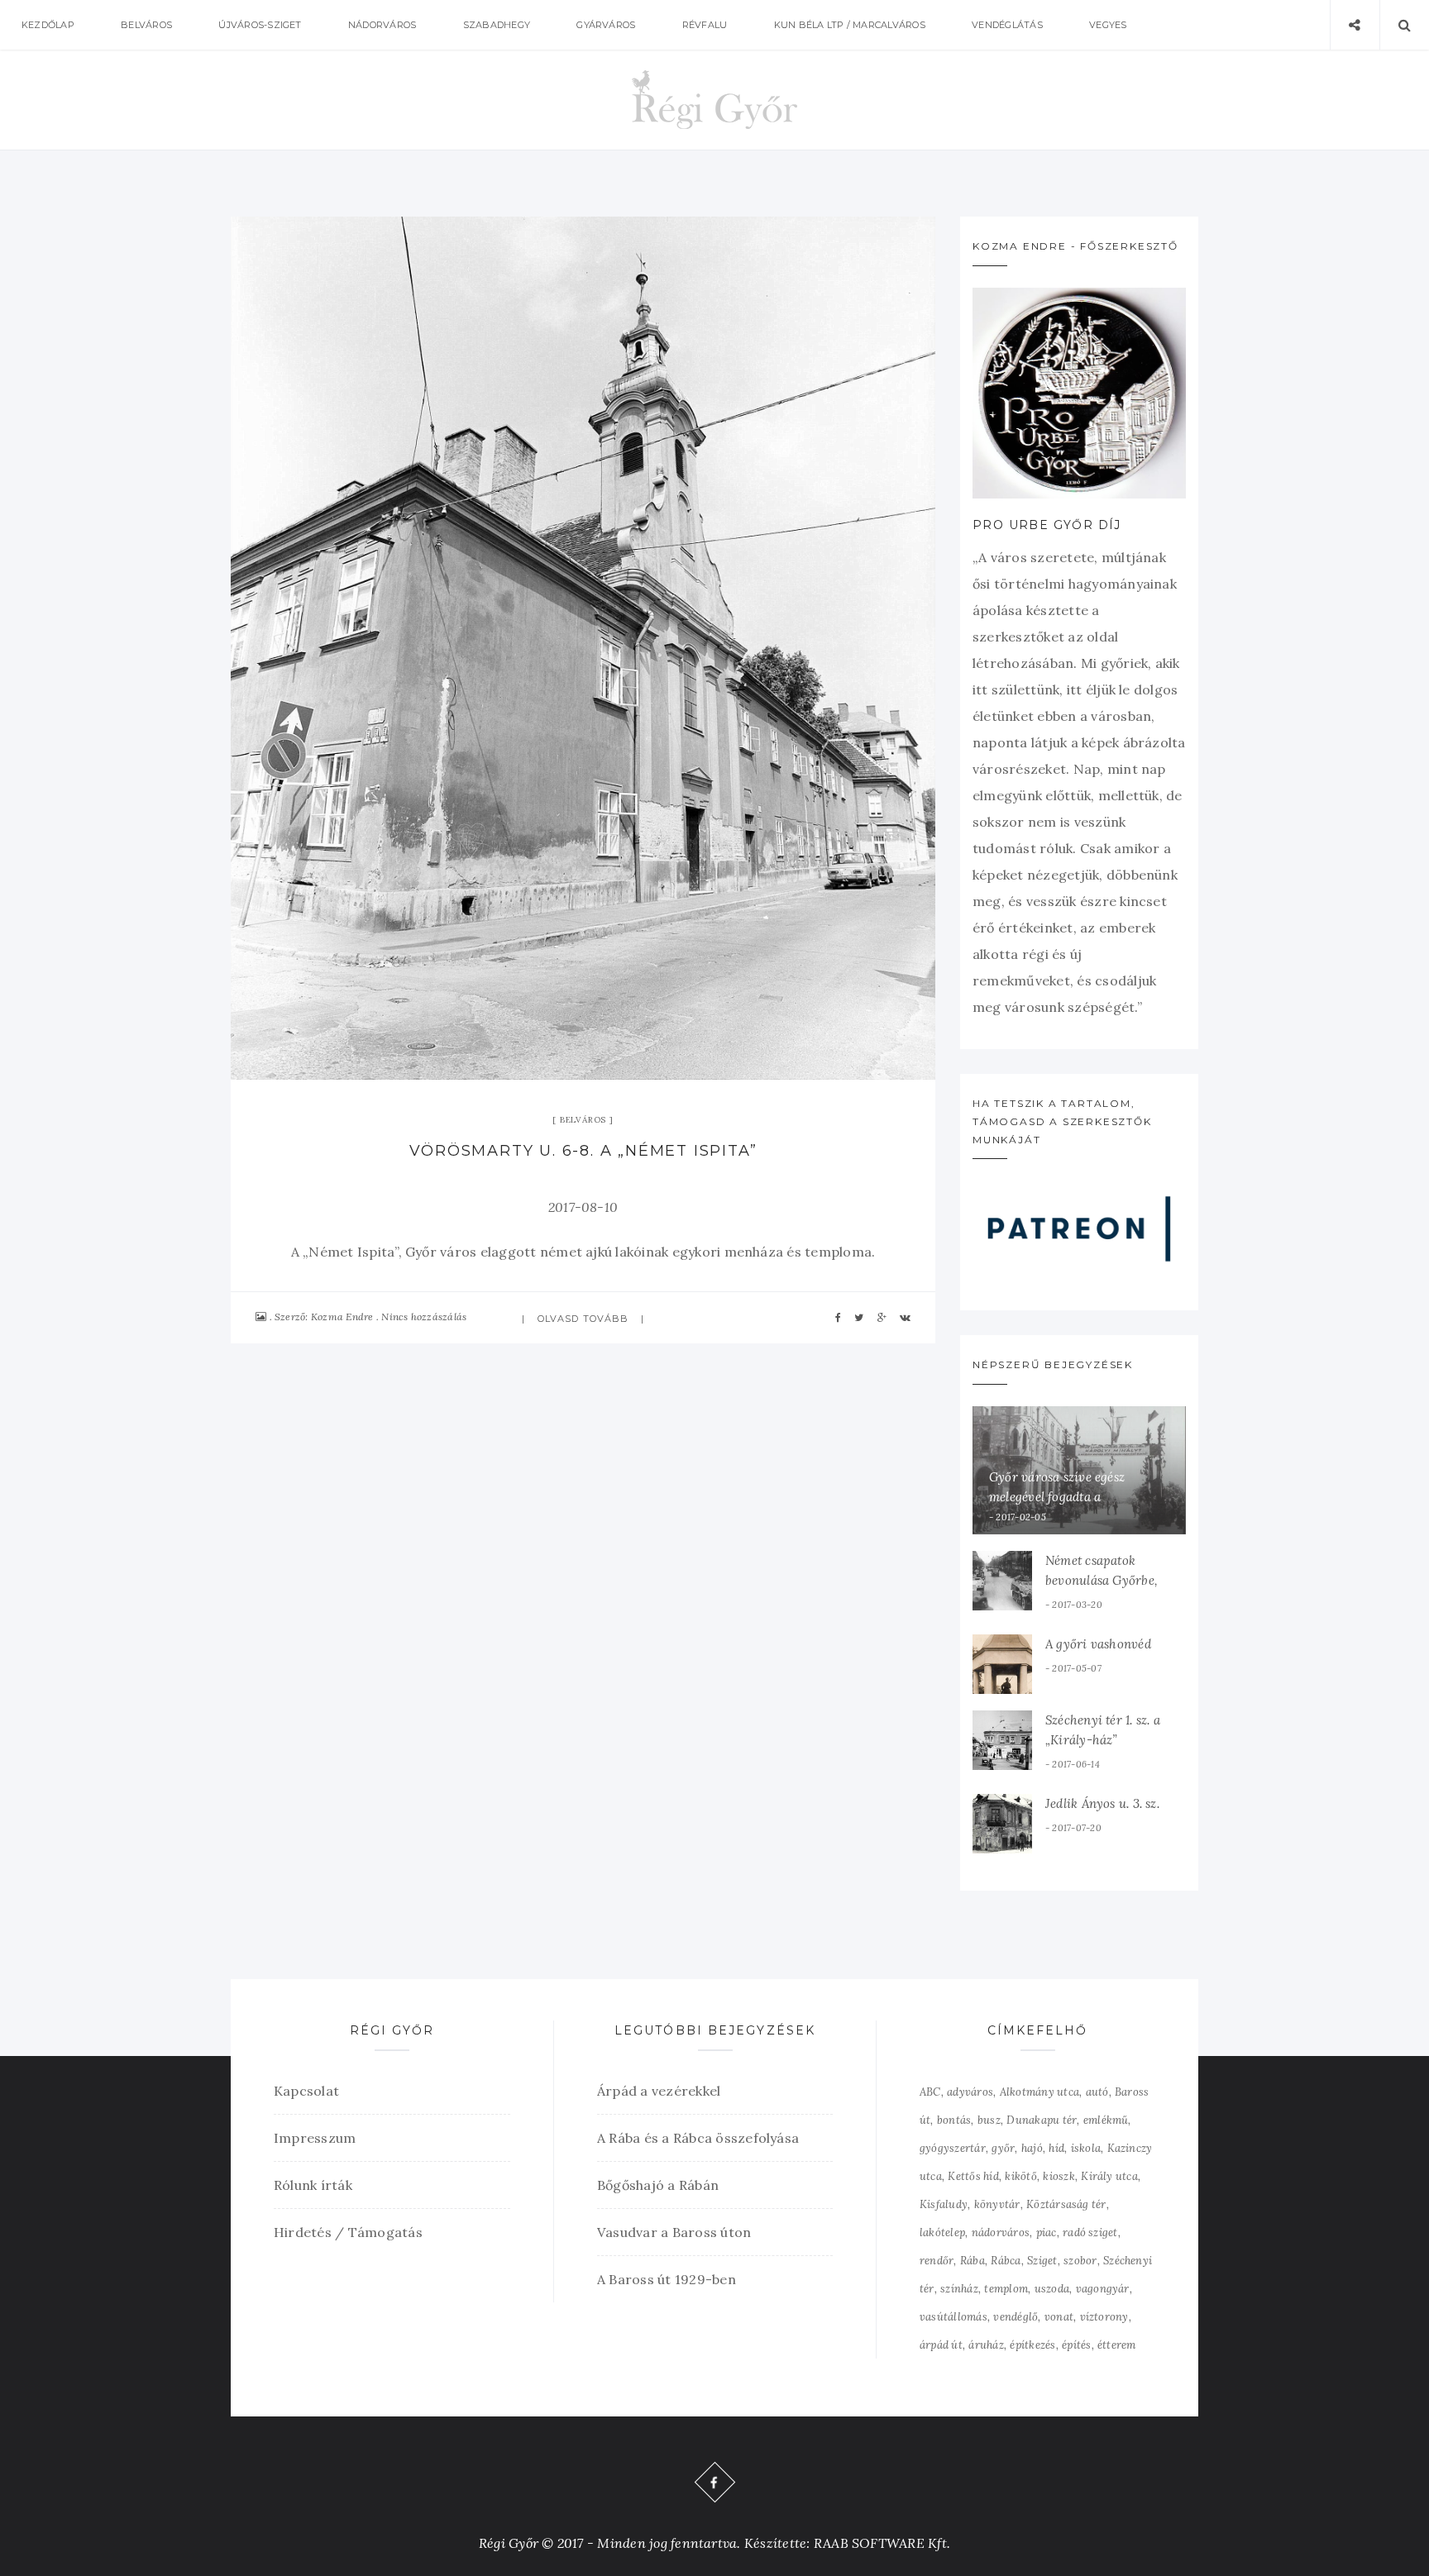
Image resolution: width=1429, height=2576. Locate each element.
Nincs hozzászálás (424, 1317)
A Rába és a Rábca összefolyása (698, 2138)
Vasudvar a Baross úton (674, 2232)
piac (1047, 2233)
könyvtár (997, 2204)
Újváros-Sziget (260, 25)
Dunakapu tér (1042, 2120)
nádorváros (1001, 2233)
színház (959, 2289)
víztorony (1104, 2317)
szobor (1080, 2261)
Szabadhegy (497, 25)
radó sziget (1090, 2233)
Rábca (1006, 2261)
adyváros (970, 2092)
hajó (1032, 2148)
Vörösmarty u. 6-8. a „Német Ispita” (583, 1151)
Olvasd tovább (583, 1319)
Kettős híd (973, 2176)
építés (1076, 2345)
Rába (973, 2261)
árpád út (941, 2345)
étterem (1117, 2345)
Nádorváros (382, 25)
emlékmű (1106, 2120)
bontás (954, 2120)
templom (1006, 2289)
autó (1097, 2092)
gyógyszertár (953, 2148)
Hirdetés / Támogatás (348, 2232)
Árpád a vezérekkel (659, 2091)
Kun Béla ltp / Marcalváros (850, 25)
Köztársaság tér (1066, 2204)
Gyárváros (606, 25)
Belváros (146, 25)
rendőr (937, 2261)
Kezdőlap (48, 25)
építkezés (1032, 2345)
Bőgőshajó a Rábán (658, 2185)
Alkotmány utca (1039, 2092)
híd (1056, 2148)
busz (989, 2120)
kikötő (1020, 2176)
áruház (986, 2345)
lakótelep (942, 2233)
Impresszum (315, 2138)
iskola (1086, 2148)
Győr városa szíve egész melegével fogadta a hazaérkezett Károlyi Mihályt (1073, 1497)
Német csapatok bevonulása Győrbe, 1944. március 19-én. (1103, 1580)
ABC (930, 2092)
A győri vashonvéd (1098, 1644)
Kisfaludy (944, 2204)
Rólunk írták (313, 2185)
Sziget (1042, 2261)
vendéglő (1016, 2317)
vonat (1059, 2317)
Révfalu (705, 25)
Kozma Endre (342, 1317)
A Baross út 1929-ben (667, 2279)
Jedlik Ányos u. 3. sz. (1102, 1803)
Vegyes (1108, 25)
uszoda (1052, 2289)
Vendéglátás (1007, 25)
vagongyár (1103, 2289)
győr (1003, 2148)
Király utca (1109, 2176)
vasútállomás (953, 2317)
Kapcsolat (306, 2091)
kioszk (1059, 2176)
